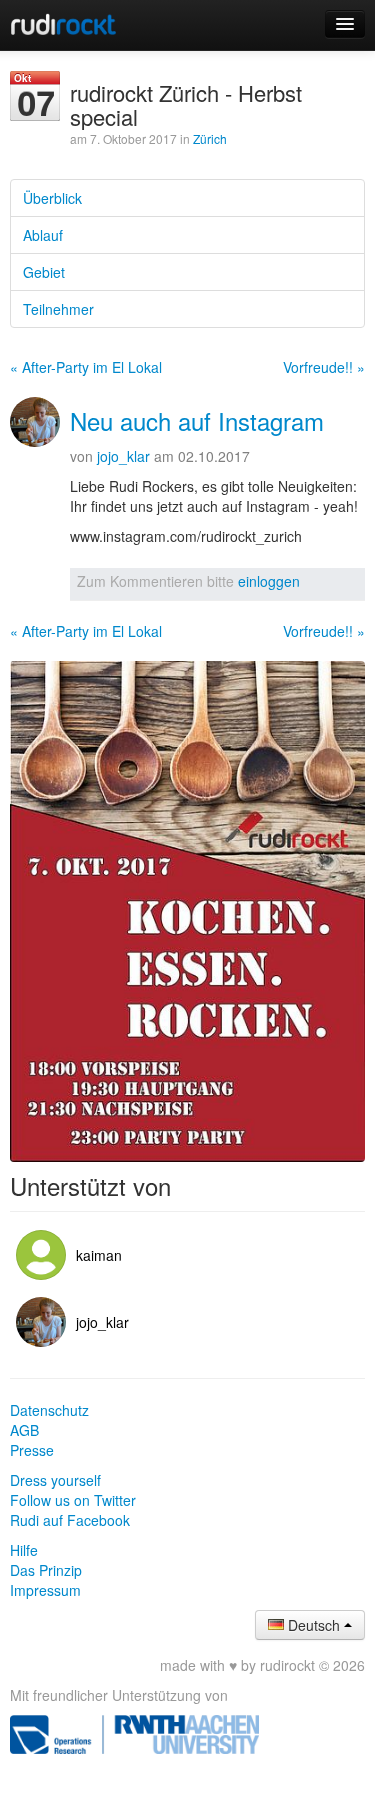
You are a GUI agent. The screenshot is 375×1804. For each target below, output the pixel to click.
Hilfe (24, 1550)
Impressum (45, 1590)
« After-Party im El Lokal (86, 367)
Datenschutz (49, 1410)
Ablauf (43, 235)
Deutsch (314, 1625)
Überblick (52, 198)
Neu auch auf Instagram (197, 420)
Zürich (210, 138)
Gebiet (44, 272)
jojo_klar (123, 456)
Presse (32, 1450)
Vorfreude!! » (324, 367)
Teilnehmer (58, 309)
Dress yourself (55, 1480)
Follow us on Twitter (73, 1500)
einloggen (269, 581)
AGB (24, 1430)
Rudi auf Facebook (70, 1520)
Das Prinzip (46, 1570)
